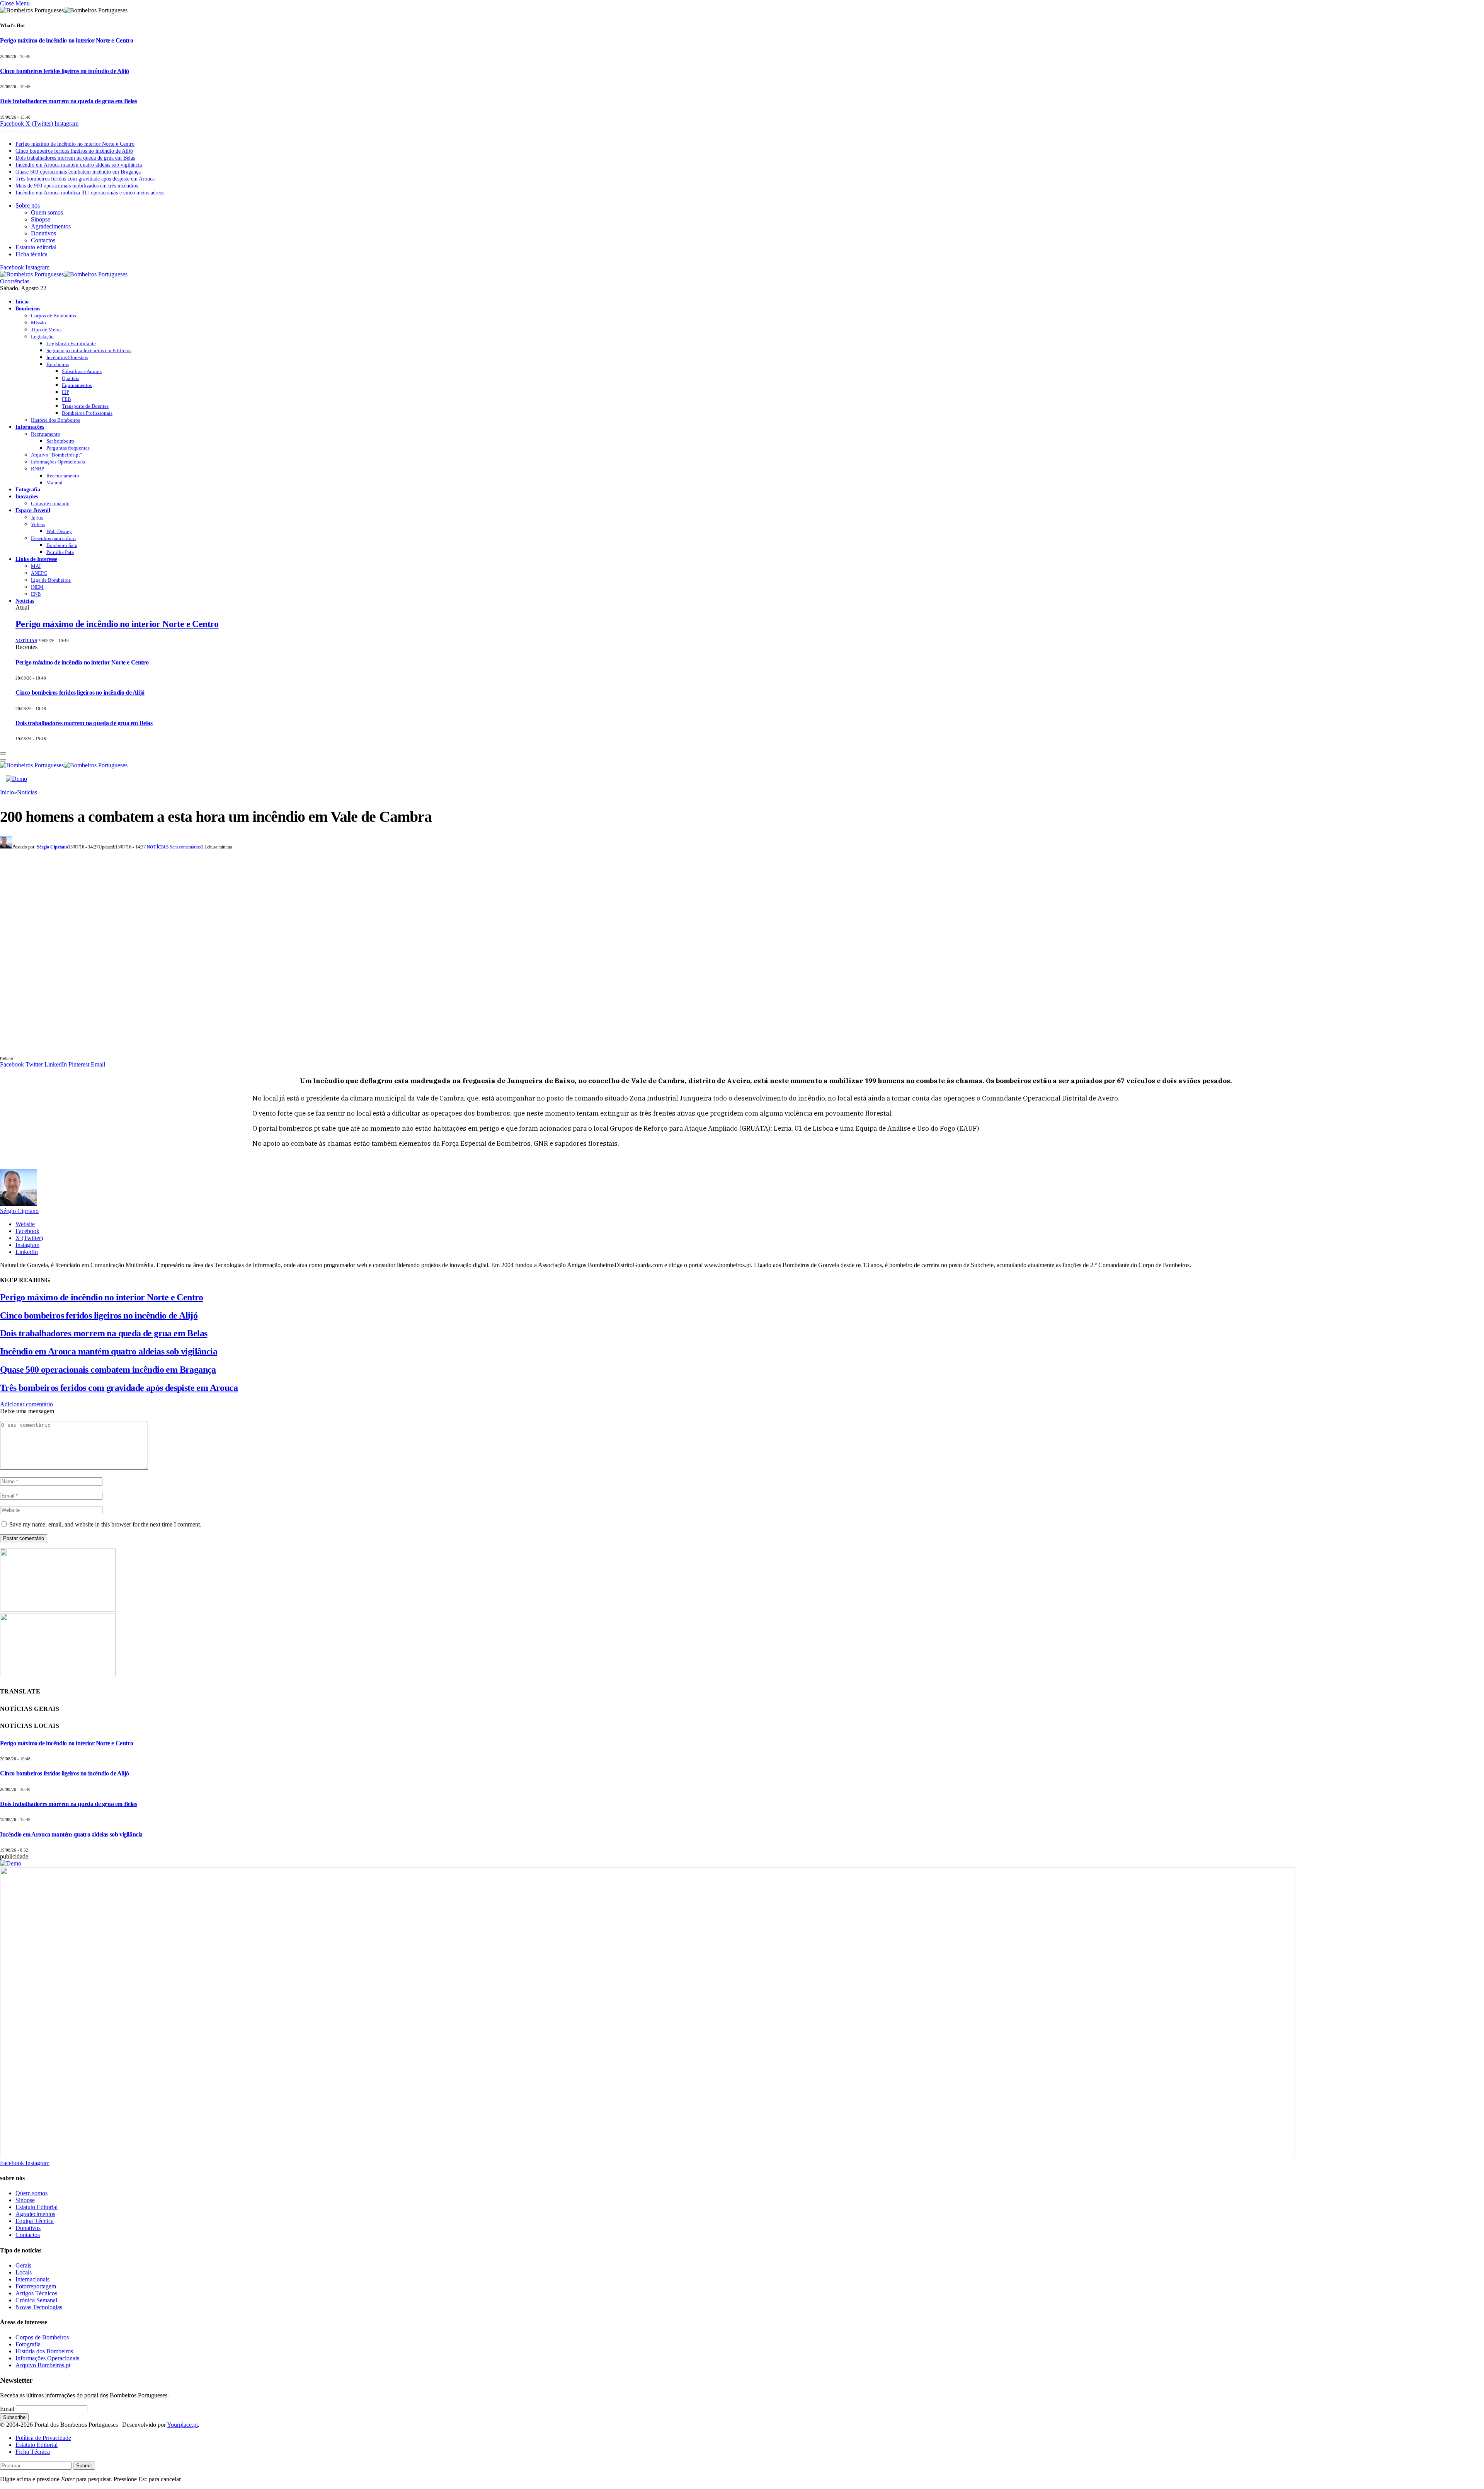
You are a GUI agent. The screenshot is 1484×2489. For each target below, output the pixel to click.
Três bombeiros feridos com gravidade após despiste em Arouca (85, 179)
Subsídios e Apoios (82, 371)
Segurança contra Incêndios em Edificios (89, 350)
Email (7, 2409)
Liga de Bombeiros (51, 580)
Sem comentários (185, 847)
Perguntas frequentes (68, 448)
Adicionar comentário (26, 1404)
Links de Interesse (36, 559)
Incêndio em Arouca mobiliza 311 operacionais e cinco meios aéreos (90, 193)
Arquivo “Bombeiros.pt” (57, 455)
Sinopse (41, 219)
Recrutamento (46, 434)
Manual (54, 483)
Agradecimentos (51, 226)
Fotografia (28, 489)
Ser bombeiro (60, 441)
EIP (66, 392)
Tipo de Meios (46, 330)
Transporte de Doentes (85, 406)
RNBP (37, 469)
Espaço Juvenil (33, 510)
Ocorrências (15, 281)
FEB (66, 399)
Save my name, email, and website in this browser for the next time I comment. (105, 1524)
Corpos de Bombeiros (54, 316)
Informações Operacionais (58, 462)
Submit (84, 2466)
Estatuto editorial (36, 247)
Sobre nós (28, 205)
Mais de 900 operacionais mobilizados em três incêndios (77, 186)
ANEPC (39, 573)
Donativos (43, 233)
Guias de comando (50, 503)
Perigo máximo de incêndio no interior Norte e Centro (66, 40)
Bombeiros (28, 308)
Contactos (43, 240)
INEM (37, 587)
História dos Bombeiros (55, 420)
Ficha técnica (31, 254)
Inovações (27, 496)
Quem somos (47, 212)
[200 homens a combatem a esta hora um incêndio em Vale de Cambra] (155, 1050)
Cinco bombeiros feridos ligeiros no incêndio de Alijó (65, 71)
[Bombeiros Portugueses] (64, 274)
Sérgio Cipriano (52, 847)
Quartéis (71, 378)
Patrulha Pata (60, 552)
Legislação (42, 336)
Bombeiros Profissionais (87, 413)
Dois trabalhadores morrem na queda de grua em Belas (69, 101)
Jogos (37, 517)
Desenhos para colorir (54, 538)
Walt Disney (59, 531)
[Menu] (3, 753)
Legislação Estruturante (71, 343)
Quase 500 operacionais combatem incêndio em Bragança (78, 172)
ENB (36, 594)
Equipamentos (77, 385)
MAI (36, 566)
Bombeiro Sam (62, 545)
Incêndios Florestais (67, 357)
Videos (38, 524)
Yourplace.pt (182, 2425)
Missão (38, 323)
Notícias (25, 601)
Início (22, 302)
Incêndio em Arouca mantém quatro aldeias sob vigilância (79, 165)
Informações (30, 427)
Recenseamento (63, 476)
